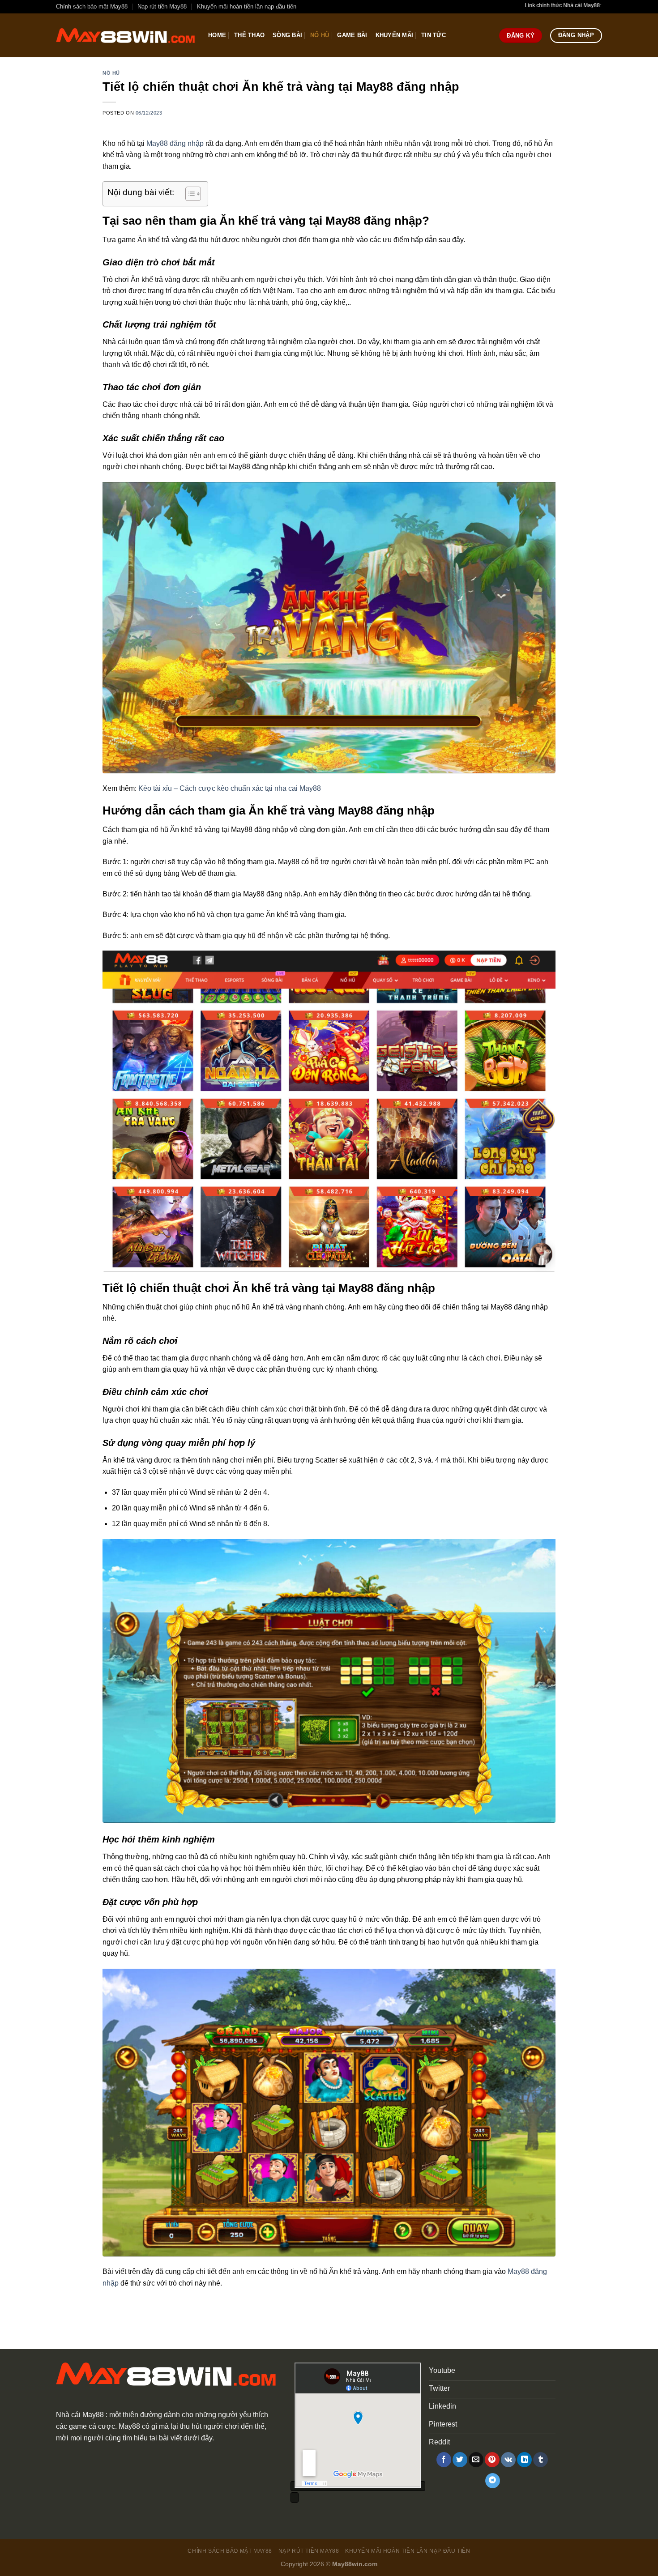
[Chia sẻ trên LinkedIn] (524, 2460)
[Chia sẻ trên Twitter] (460, 2460)
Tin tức (434, 35)
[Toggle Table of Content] (189, 194)
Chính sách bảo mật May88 (92, 6)
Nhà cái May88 (80, 2415)
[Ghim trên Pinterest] (492, 2460)
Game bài (352, 35)
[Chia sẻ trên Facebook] (444, 2460)
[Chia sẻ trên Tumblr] (540, 2460)
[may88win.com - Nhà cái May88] (125, 36)
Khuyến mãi (395, 35)
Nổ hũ (320, 35)
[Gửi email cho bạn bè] (476, 2460)
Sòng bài (287, 35)
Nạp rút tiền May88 (162, 6)
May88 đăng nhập (175, 143)
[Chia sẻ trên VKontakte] (508, 2460)
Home (217, 35)
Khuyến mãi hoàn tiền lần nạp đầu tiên (247, 6)
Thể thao (249, 35)
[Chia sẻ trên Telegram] (493, 2481)
